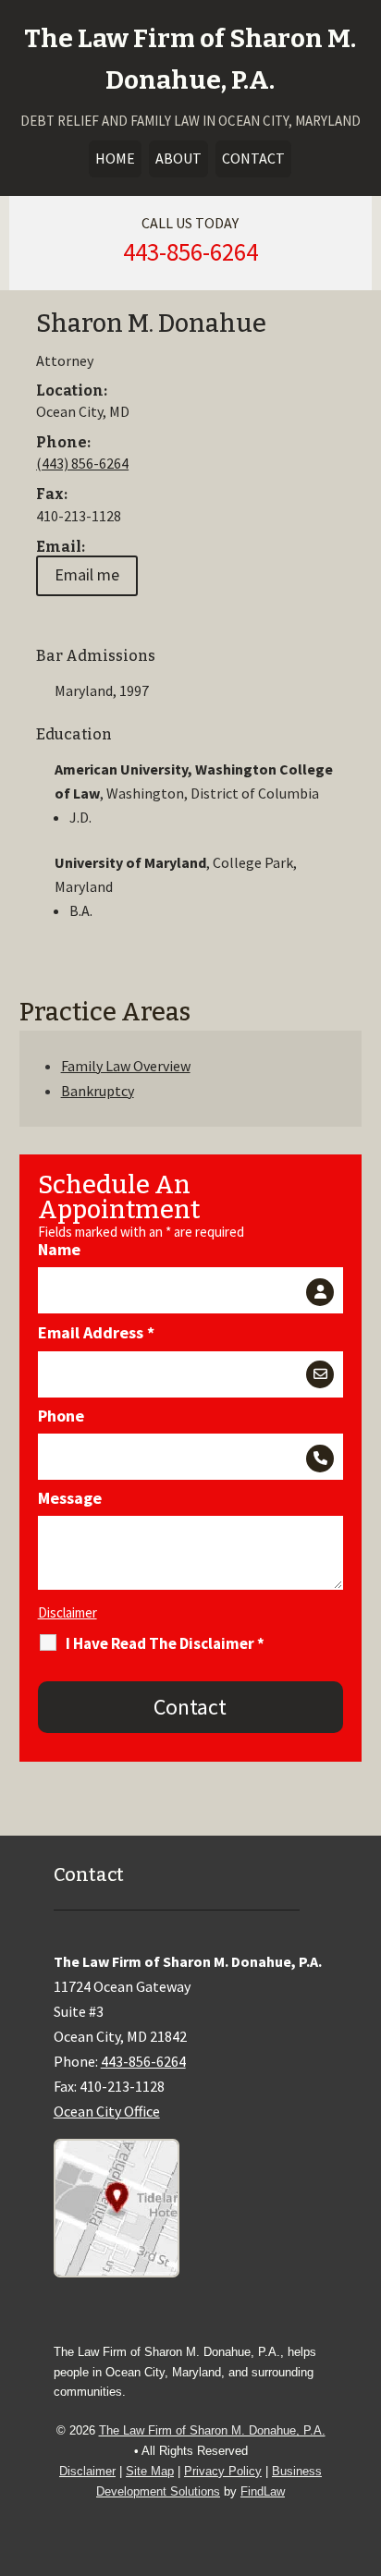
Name (59, 1249)
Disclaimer (68, 1612)
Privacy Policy (223, 2471)
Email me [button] (87, 574)
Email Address (96, 1332)
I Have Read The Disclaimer (165, 1643)
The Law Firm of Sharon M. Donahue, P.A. (212, 2430)
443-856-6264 (190, 251)
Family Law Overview (126, 1066)
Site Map (150, 2471)
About (178, 158)
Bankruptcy (98, 1091)
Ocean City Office (107, 2111)
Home (115, 158)
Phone (61, 1416)
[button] (363, 2442)
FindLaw (263, 2491)
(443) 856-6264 (82, 463)
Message (70, 1498)
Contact (253, 158)
